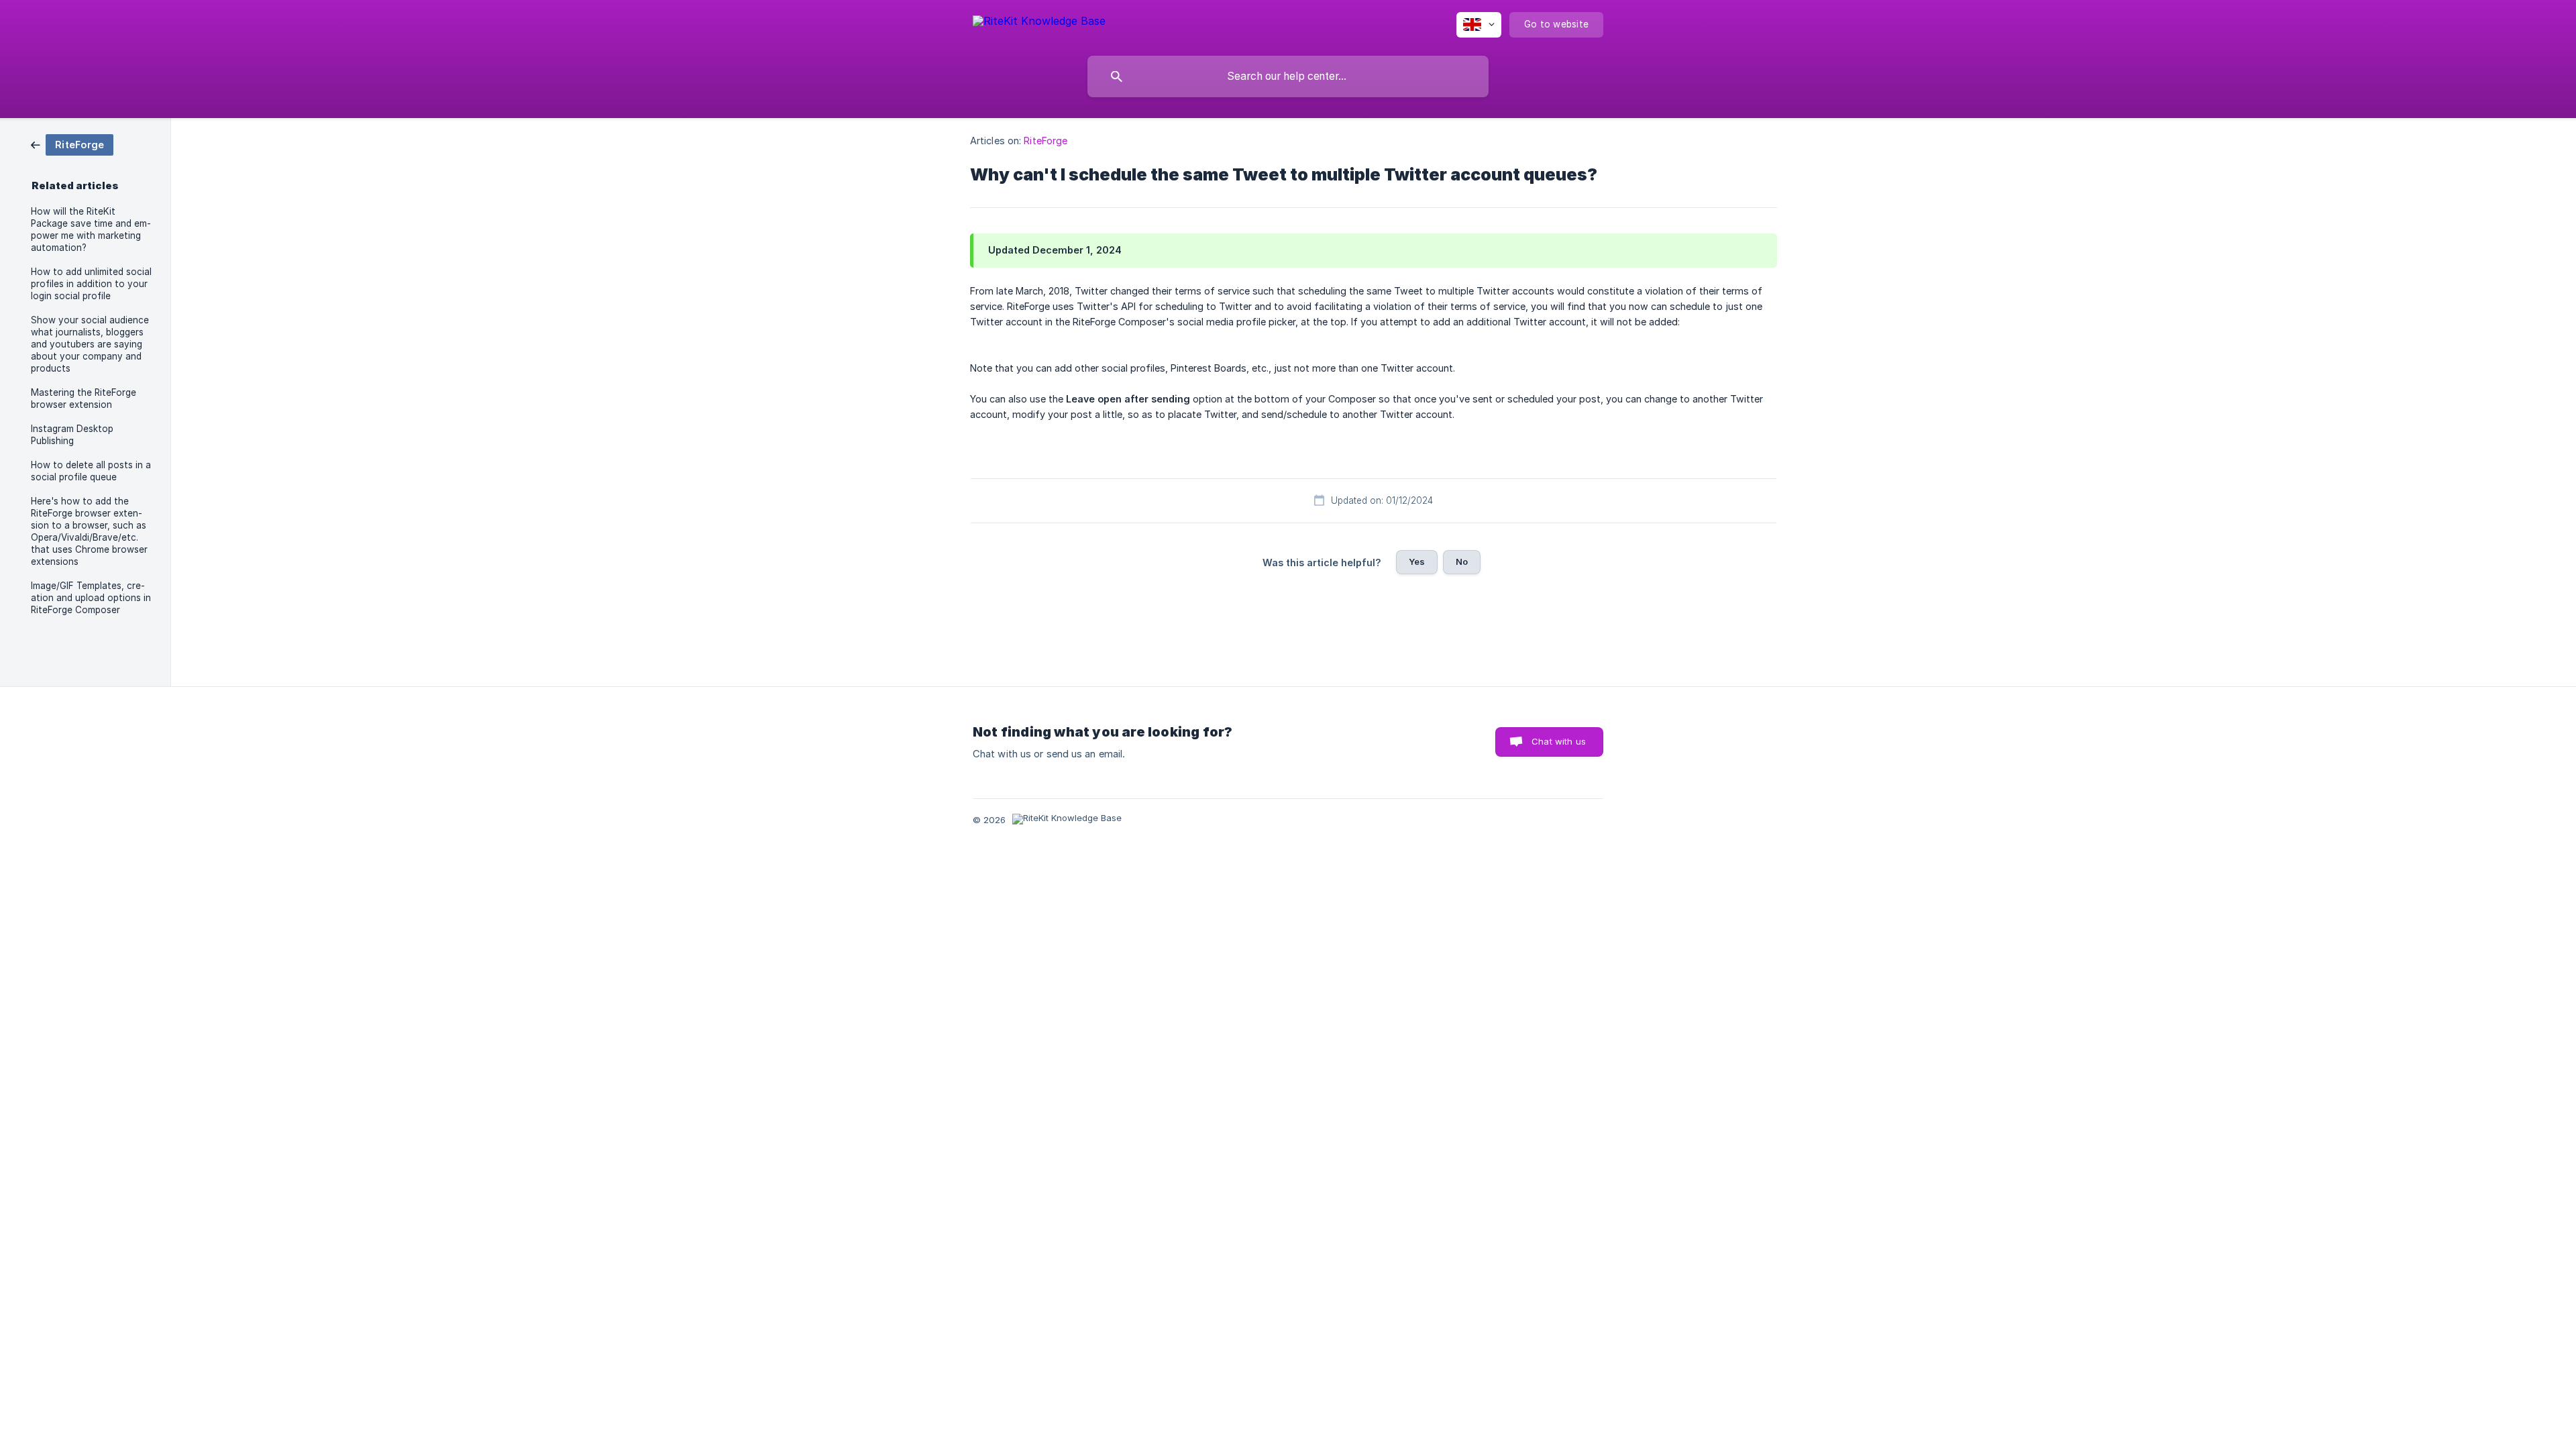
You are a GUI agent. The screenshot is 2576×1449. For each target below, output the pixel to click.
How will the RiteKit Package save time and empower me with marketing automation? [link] (91, 229)
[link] (72, 144)
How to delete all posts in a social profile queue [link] (91, 471)
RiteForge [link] (1045, 141)
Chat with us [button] (1559, 741)
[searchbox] (1288, 76)
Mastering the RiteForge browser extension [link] (84, 398)
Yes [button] (1417, 561)
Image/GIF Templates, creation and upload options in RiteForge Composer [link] (91, 598)
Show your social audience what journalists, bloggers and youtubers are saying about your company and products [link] (90, 344)
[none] (1039, 23)
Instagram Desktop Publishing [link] (72, 435)
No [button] (1462, 561)
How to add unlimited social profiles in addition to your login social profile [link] (91, 284)
